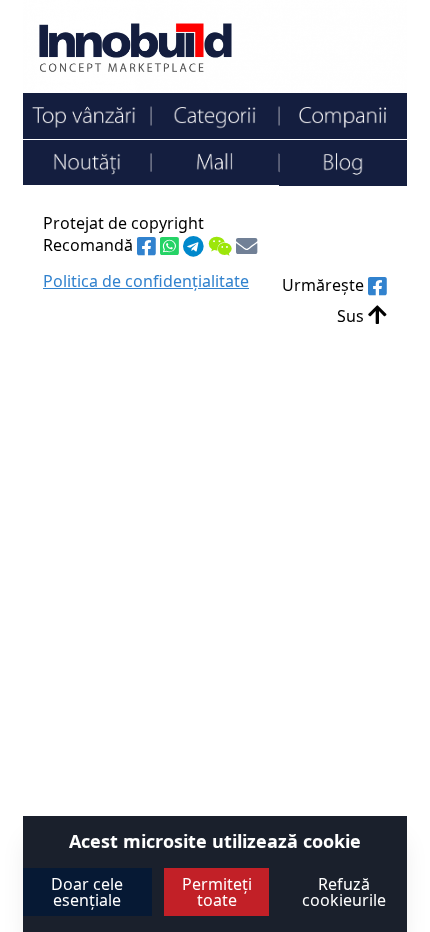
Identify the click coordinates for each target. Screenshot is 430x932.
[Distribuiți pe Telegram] (195, 247)
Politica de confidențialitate (146, 281)
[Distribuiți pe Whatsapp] (171, 247)
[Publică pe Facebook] (148, 247)
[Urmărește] (377, 287)
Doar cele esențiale (87, 892)
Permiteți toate (217, 892)
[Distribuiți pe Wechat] (222, 247)
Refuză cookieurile (344, 892)
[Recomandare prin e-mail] (246, 247)
